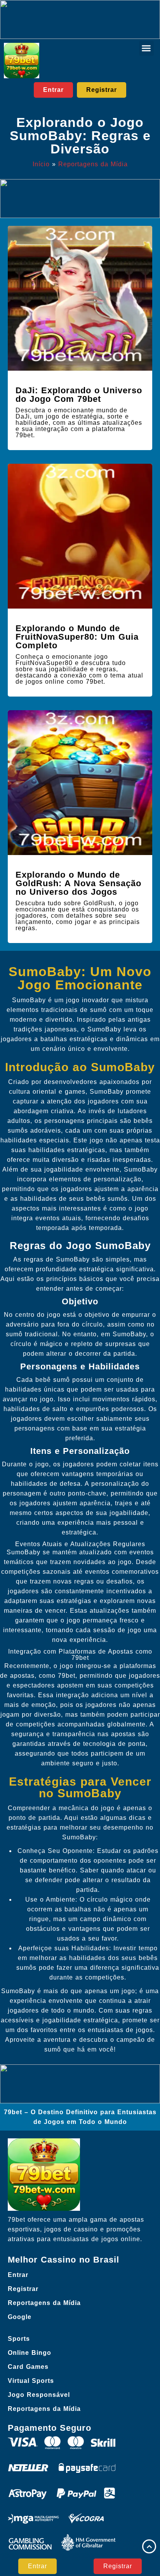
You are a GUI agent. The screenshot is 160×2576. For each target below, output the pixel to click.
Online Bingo (30, 2353)
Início (41, 164)
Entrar (18, 2275)
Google (20, 2317)
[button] (146, 48)
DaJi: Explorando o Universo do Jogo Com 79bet (79, 395)
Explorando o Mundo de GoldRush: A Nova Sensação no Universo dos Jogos (78, 883)
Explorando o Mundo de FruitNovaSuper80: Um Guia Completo (77, 637)
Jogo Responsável (39, 2395)
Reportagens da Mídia (93, 164)
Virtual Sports (31, 2381)
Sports (19, 2339)
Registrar (23, 2289)
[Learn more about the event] (80, 19)
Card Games (28, 2367)
